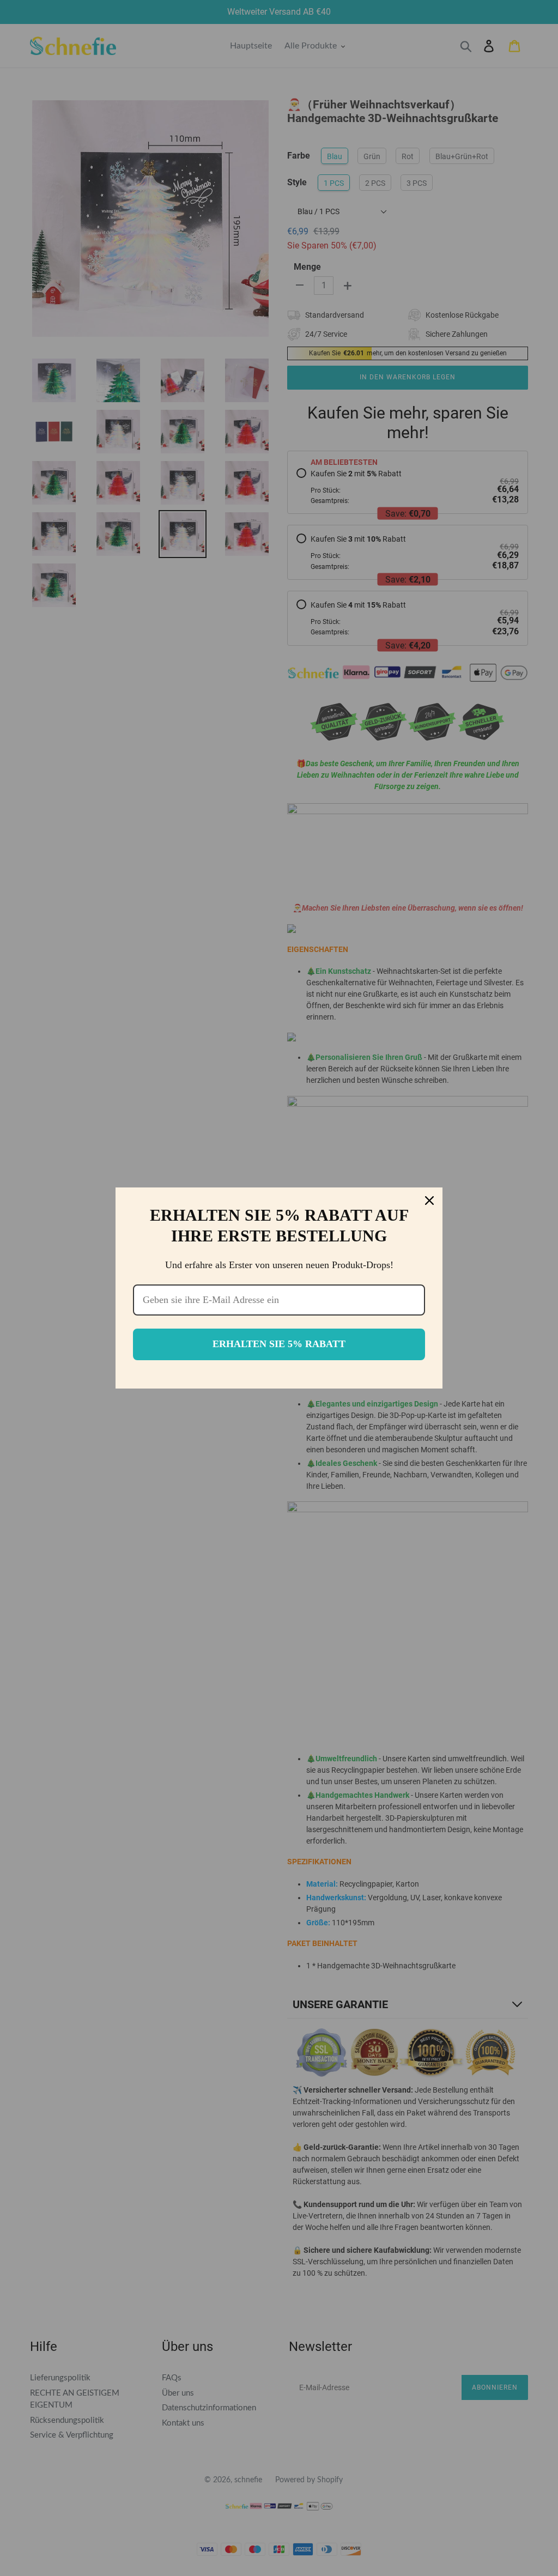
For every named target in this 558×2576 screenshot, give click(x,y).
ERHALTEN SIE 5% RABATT (279, 1344)
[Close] (429, 1201)
